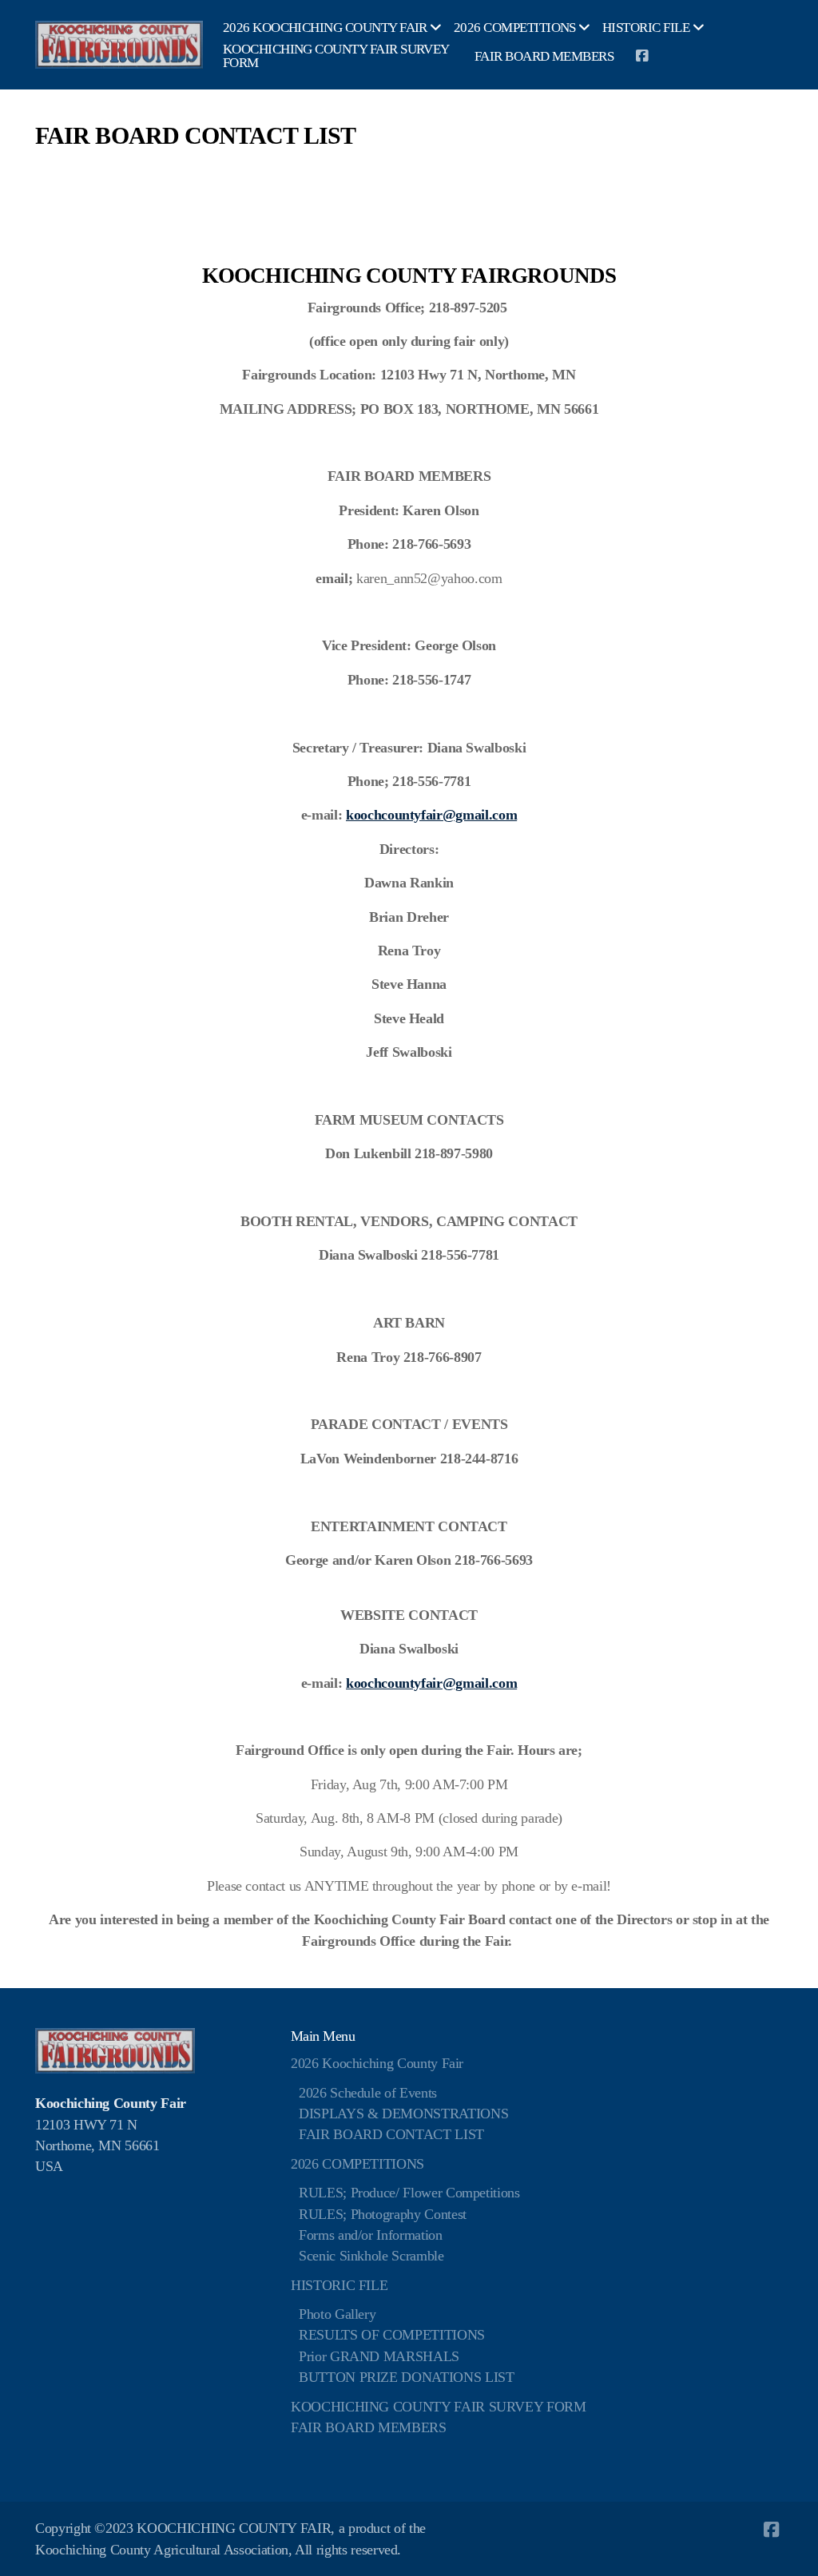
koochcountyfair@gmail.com (431, 815)
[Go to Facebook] (641, 56)
